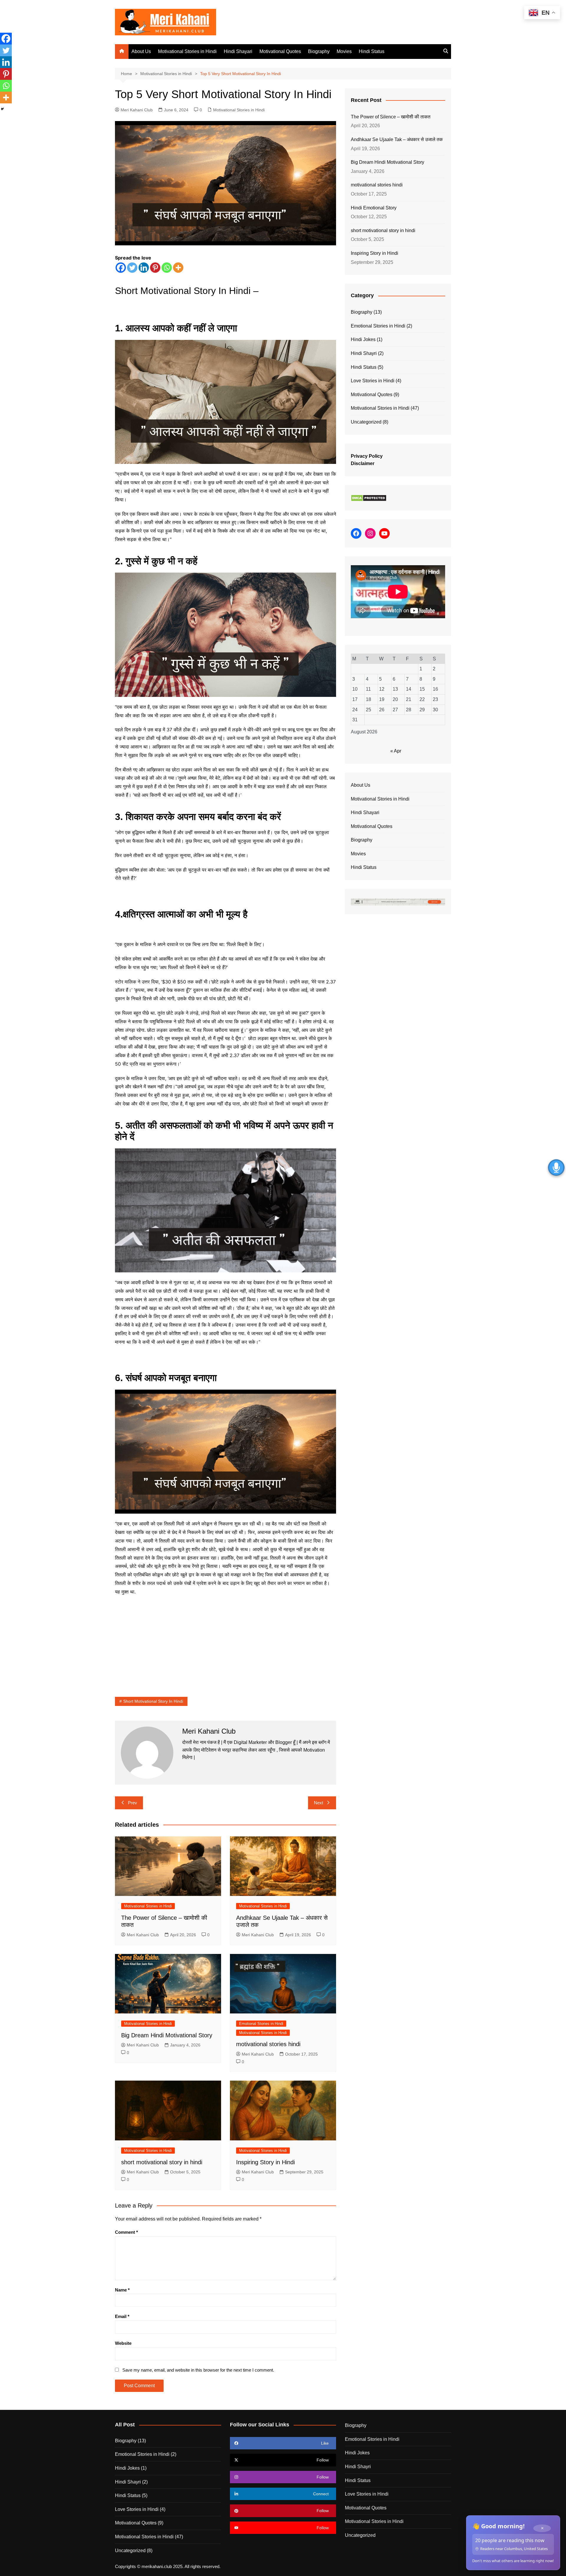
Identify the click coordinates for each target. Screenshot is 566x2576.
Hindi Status (372, 51)
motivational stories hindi (268, 2044)
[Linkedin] (144, 268)
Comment (126, 2232)
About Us (141, 51)
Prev (133, 1803)
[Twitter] (132, 268)
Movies (344, 51)
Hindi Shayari (238, 51)
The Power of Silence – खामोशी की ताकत (391, 117)
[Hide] (2, 109)
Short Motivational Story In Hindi (153, 1701)
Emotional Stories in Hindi (261, 2024)
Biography (319, 51)
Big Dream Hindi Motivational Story (167, 2035)
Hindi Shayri (364, 353)
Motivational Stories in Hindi (187, 51)
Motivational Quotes (280, 51)
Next (319, 1803)
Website (123, 2343)
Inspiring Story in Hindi (265, 2162)
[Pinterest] (155, 268)
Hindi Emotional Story (374, 208)
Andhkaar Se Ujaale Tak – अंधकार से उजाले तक (397, 139)
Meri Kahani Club (137, 110)
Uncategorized (366, 422)
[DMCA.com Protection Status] (369, 498)
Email (122, 2316)
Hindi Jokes (363, 339)
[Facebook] (121, 268)
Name (122, 2290)
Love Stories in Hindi (373, 381)
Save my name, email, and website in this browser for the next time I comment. (198, 2370)
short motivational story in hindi (162, 2162)
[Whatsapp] (167, 268)
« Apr (396, 751)
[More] (178, 268)
